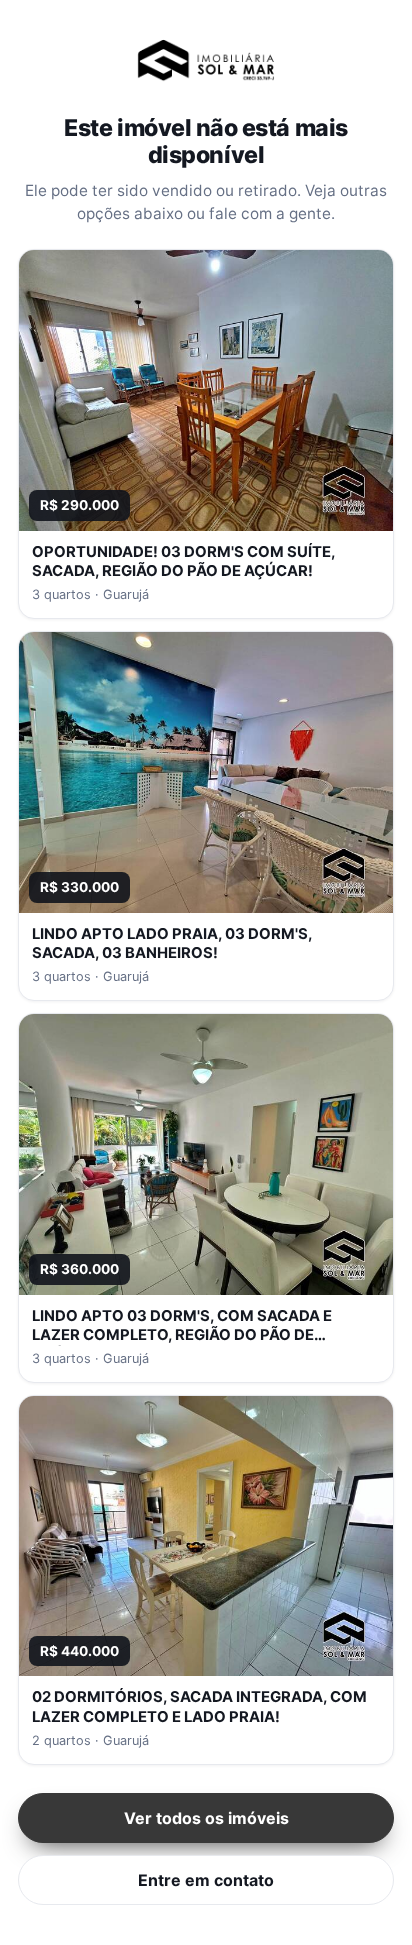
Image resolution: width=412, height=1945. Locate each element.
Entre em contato (206, 1880)
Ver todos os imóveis (206, 1818)
